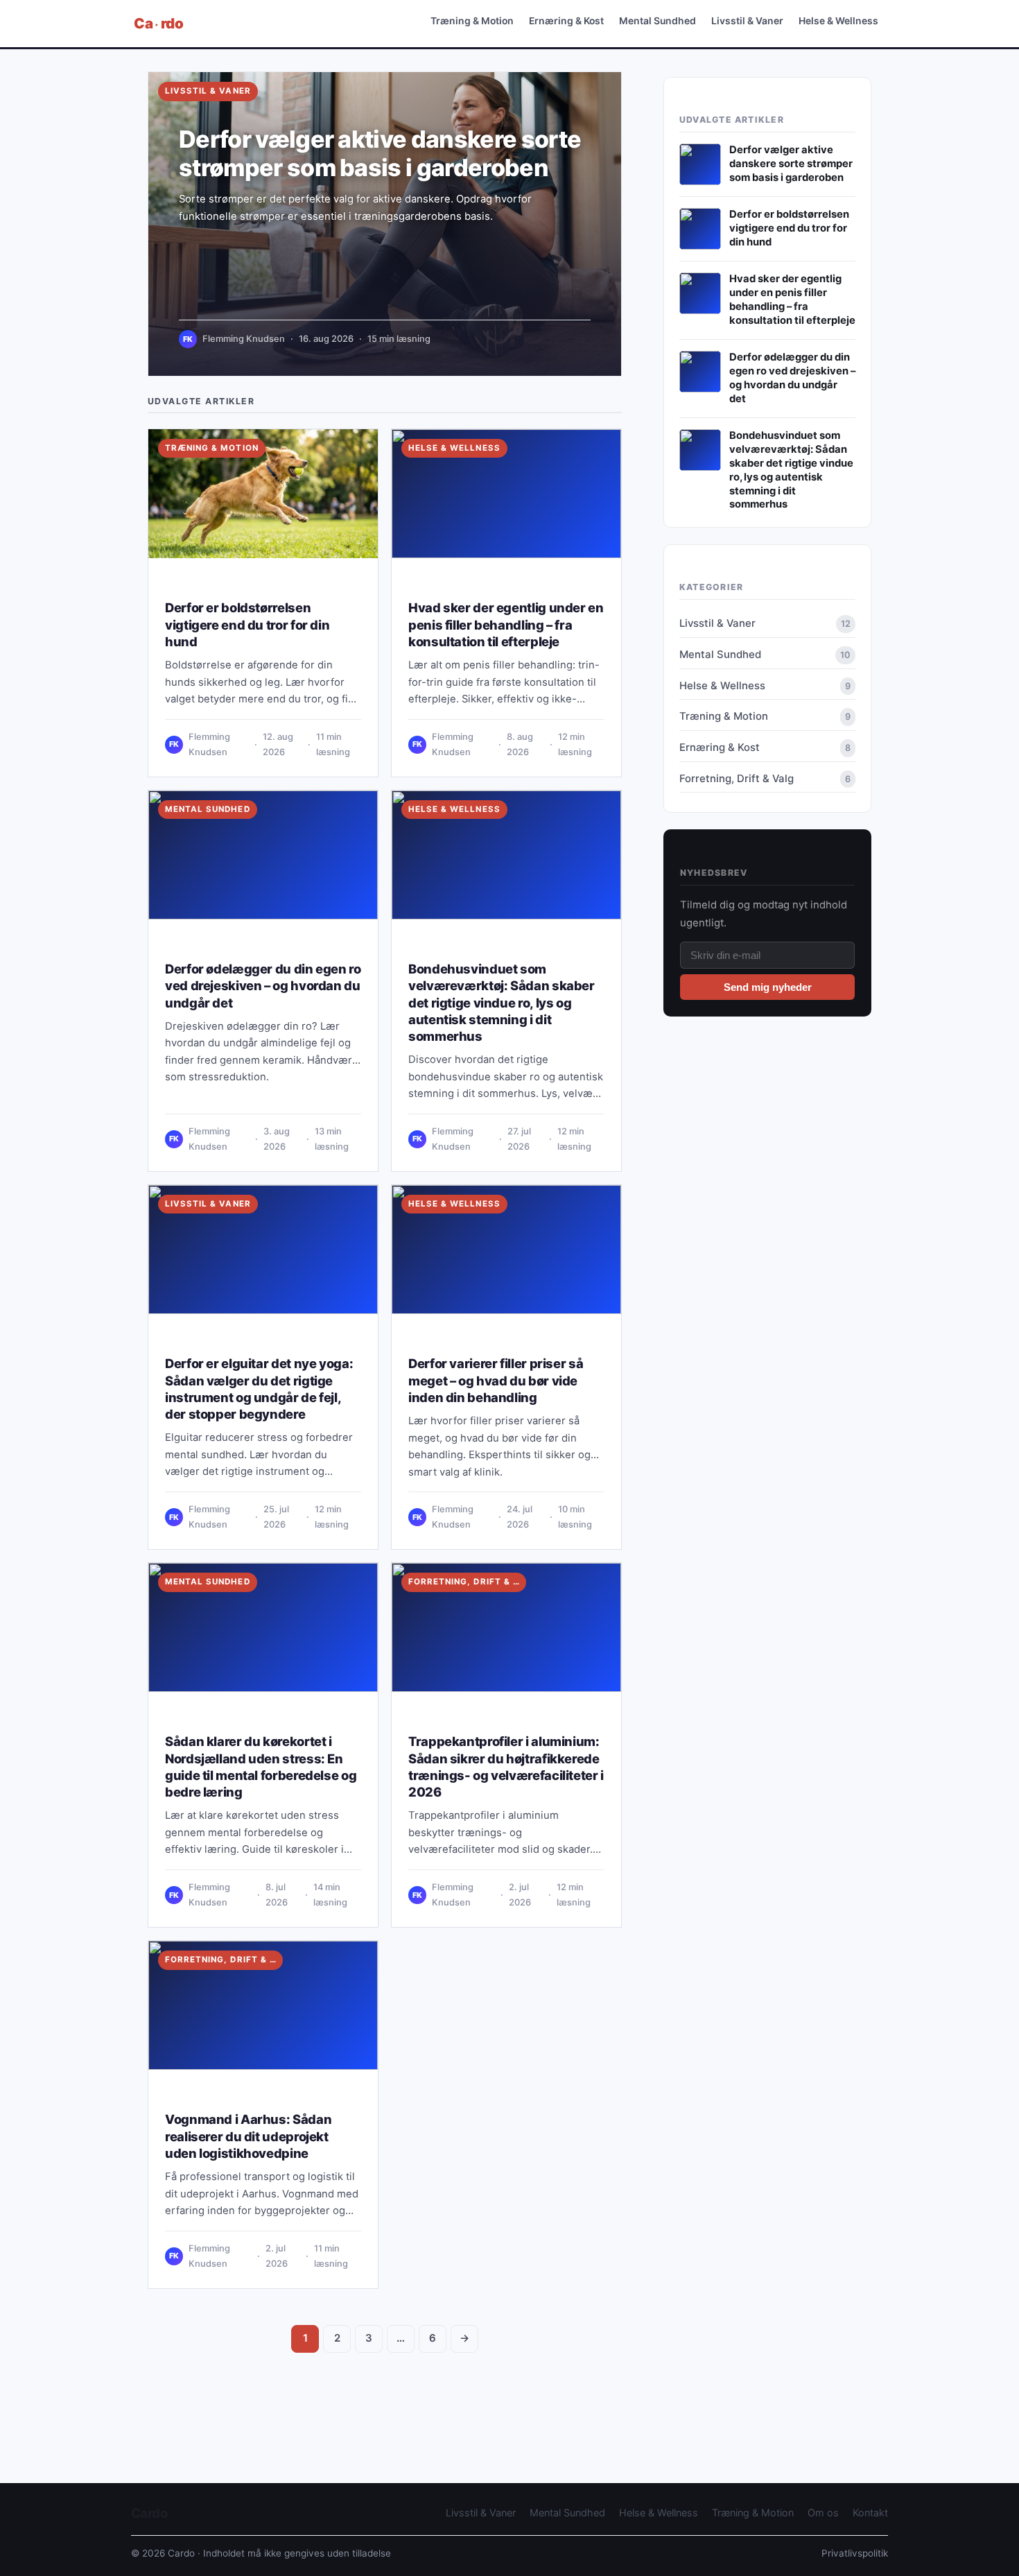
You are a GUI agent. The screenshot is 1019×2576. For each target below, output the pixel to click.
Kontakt (870, 2513)
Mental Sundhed (657, 20)
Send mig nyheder (768, 987)
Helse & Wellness (838, 20)
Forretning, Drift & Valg (467, 1582)
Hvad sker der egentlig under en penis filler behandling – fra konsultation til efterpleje (506, 624)
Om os (823, 2513)
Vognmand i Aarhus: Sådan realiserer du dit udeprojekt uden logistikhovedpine (248, 2136)
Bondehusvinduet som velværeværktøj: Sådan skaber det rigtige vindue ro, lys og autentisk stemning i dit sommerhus (502, 1002)
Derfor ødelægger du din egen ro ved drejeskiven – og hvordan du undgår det (263, 985)
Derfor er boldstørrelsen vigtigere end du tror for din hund (247, 624)
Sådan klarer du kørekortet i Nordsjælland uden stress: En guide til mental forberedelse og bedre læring (261, 1766)
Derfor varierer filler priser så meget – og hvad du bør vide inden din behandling (496, 1380)
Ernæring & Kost (566, 20)
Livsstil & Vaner (747, 20)
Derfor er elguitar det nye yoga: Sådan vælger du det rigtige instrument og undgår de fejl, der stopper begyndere (259, 1389)
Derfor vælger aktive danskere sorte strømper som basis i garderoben (380, 153)
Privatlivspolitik (855, 2553)
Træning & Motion (472, 20)
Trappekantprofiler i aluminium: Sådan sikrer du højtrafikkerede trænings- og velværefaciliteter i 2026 (506, 1766)
